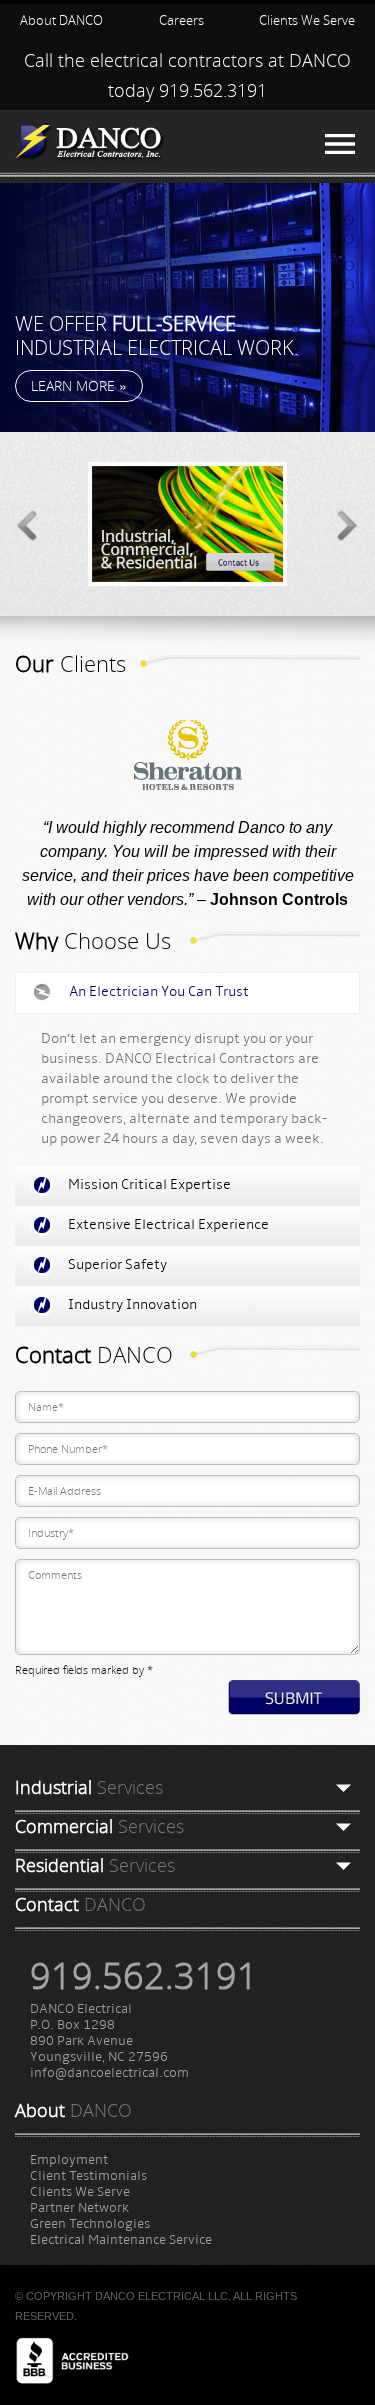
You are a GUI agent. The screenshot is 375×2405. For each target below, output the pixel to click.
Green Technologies (90, 2224)
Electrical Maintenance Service (121, 2240)
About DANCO (61, 20)
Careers (181, 20)
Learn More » (79, 385)
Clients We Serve (307, 20)
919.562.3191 (213, 90)
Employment (69, 2160)
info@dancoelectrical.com (109, 2073)
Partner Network (79, 2208)
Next (349, 523)
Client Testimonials (88, 2176)
